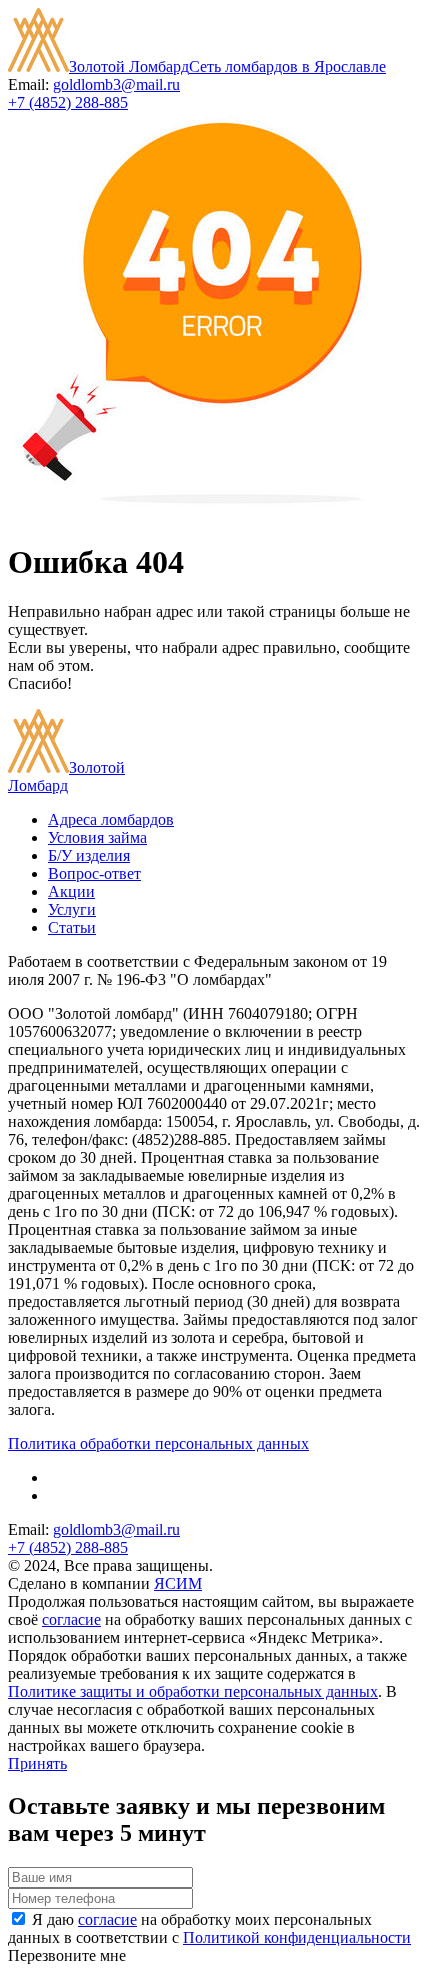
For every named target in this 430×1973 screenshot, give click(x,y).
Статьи (72, 927)
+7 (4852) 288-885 (68, 102)
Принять (37, 1763)
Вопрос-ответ (94, 873)
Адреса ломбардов (111, 819)
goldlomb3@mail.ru (116, 84)
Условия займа (97, 837)
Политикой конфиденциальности (297, 1937)
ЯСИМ (178, 1583)
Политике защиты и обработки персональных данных (193, 1691)
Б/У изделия (89, 855)
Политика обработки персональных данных (158, 1443)
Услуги (72, 909)
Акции (71, 891)
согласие (71, 1619)
